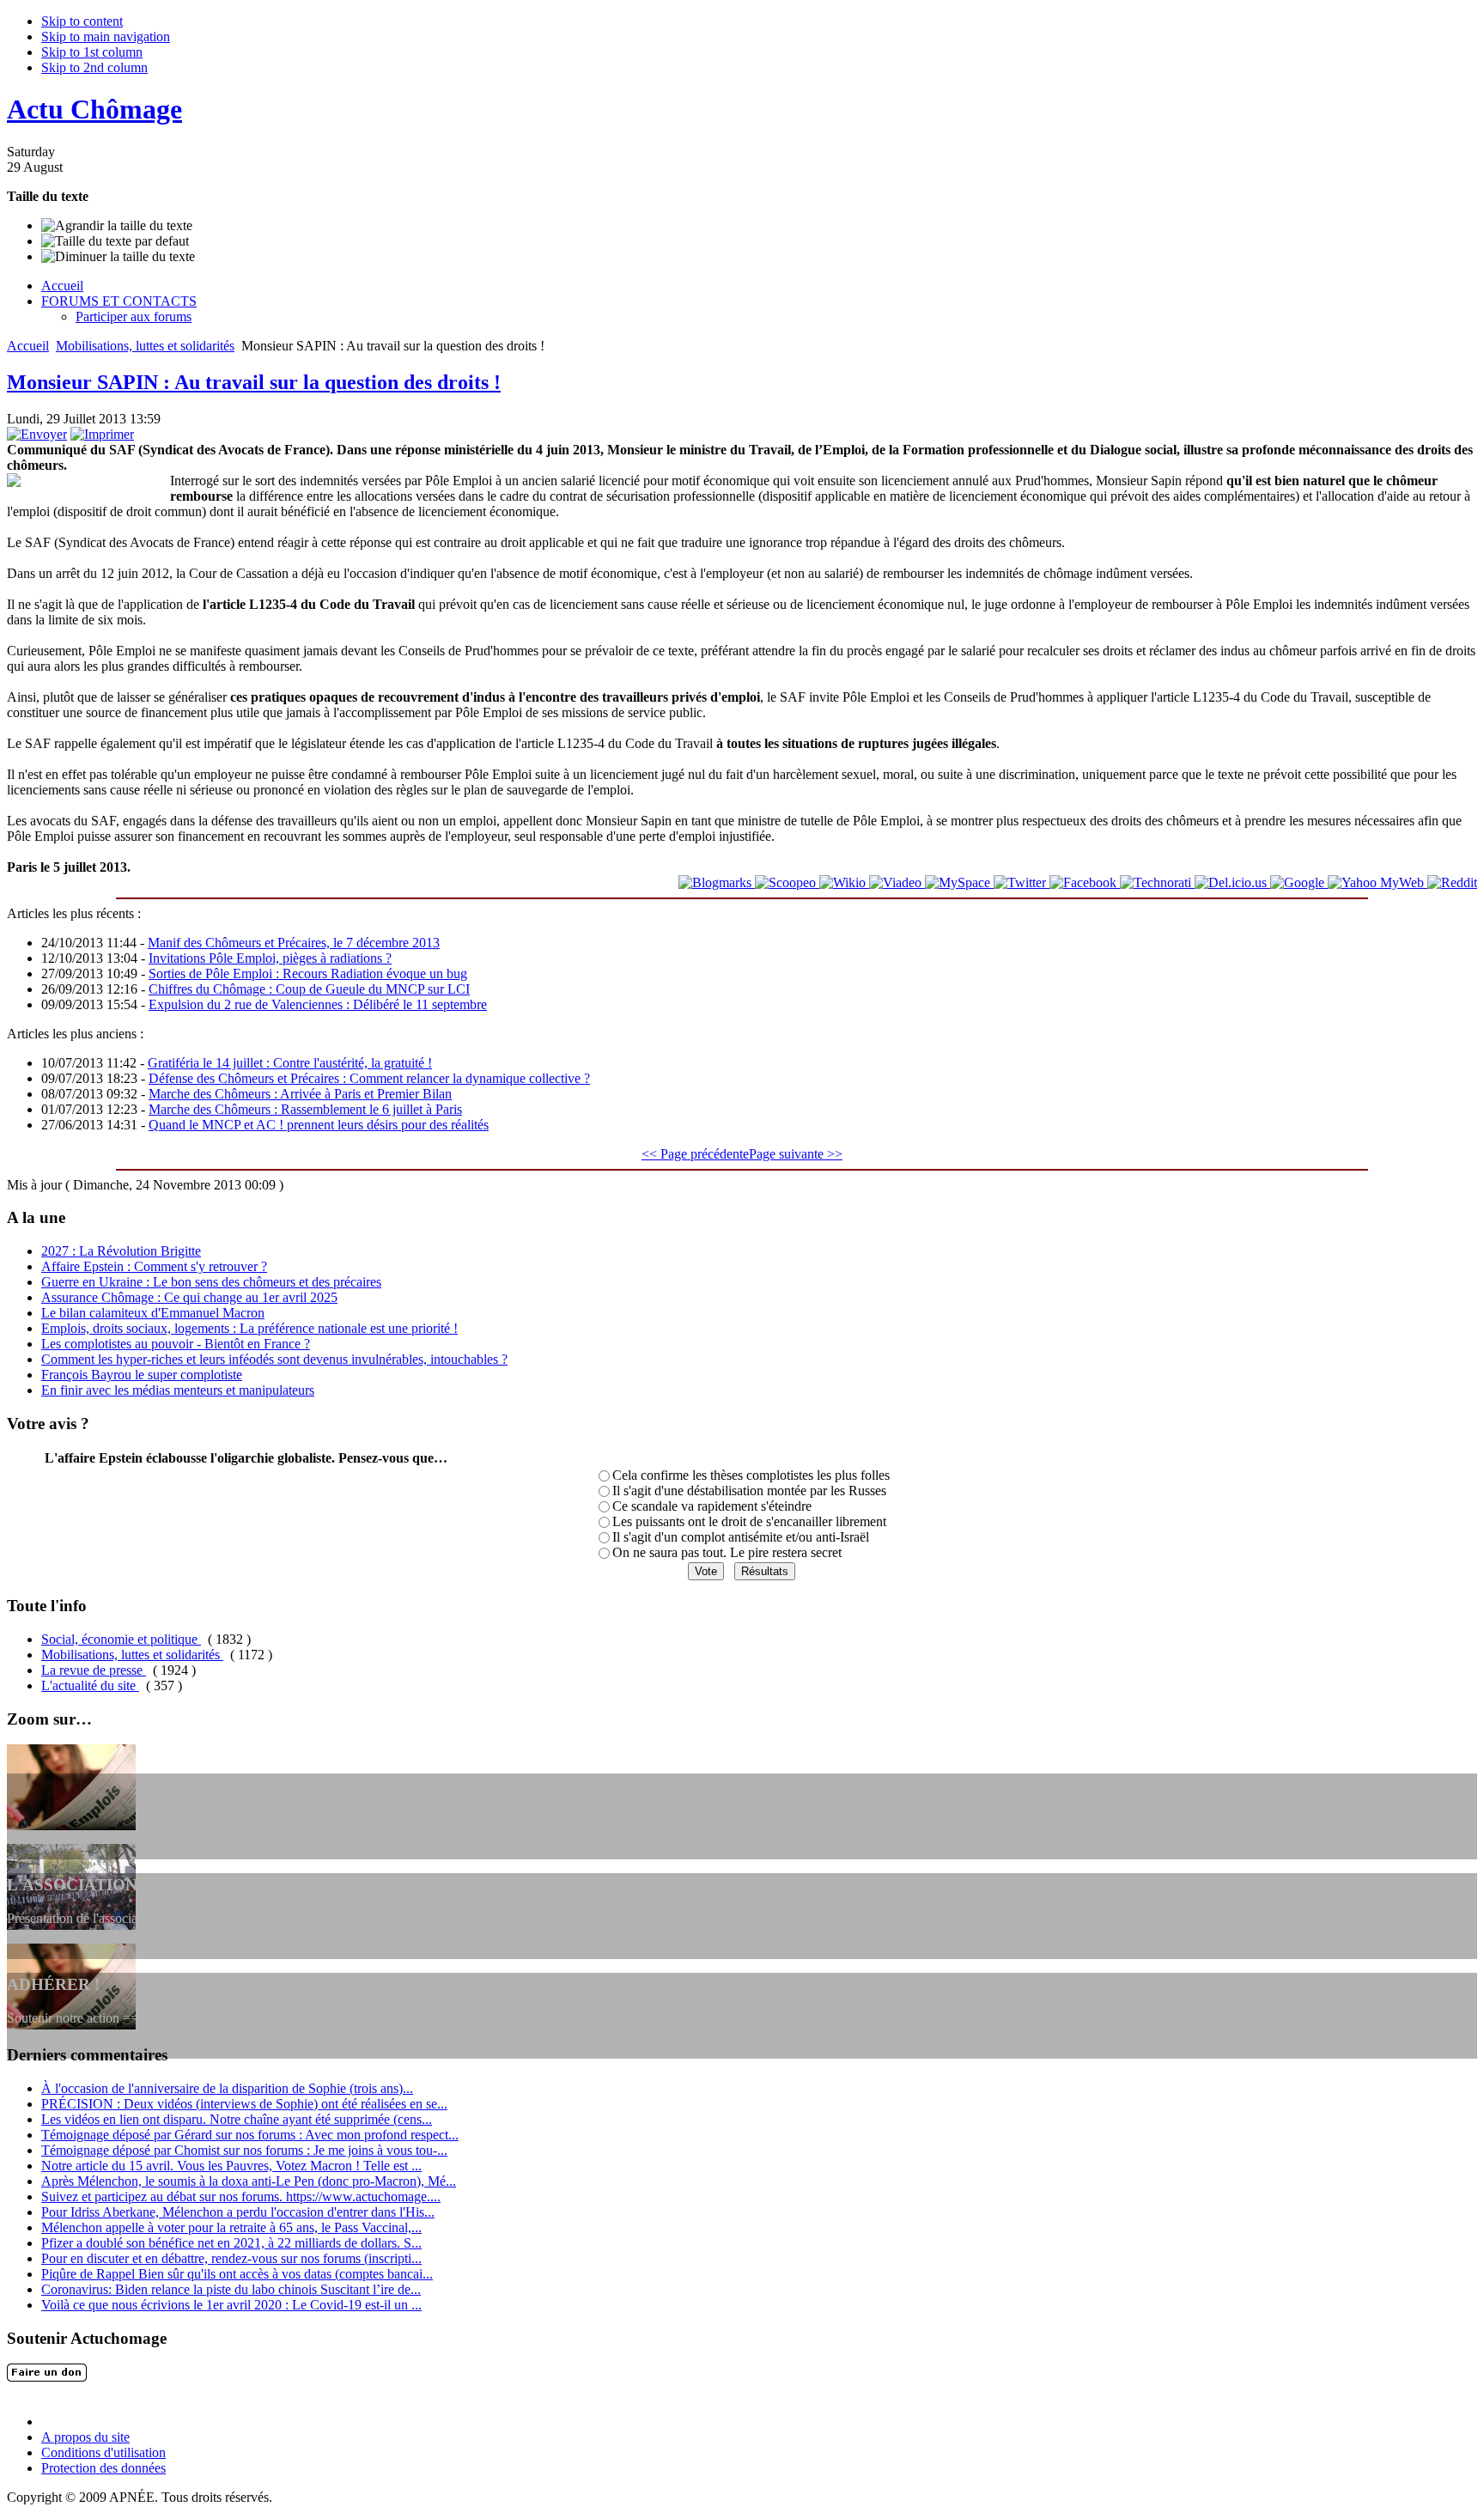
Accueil (28, 346)
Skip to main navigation (106, 37)
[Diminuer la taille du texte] (118, 257)
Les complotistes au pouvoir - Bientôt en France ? (176, 1344)
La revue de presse (94, 1670)
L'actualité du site (90, 1685)
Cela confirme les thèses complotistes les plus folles (751, 1475)
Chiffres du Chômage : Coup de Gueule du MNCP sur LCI (309, 989)
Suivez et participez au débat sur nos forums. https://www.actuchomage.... (241, 2197)
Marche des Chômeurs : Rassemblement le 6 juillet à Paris (305, 1109)
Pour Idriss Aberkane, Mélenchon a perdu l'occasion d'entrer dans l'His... (238, 2212)
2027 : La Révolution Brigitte (121, 1251)
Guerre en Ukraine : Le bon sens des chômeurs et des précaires (211, 1282)
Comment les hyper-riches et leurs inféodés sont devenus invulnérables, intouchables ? (274, 1359)
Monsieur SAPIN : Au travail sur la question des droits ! (254, 382)
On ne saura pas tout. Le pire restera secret (727, 1552)
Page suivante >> (796, 1154)
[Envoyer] (37, 434)
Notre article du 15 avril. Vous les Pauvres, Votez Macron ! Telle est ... (231, 2166)
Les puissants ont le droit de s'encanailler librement (749, 1521)
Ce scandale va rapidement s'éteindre (712, 1506)
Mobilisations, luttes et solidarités (145, 346)
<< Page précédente (695, 1154)
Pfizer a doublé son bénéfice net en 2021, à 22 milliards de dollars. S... (231, 2243)
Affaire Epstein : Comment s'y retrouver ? (154, 1266)
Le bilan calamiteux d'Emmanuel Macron (153, 1313)
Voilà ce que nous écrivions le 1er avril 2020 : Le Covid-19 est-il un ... (231, 2305)
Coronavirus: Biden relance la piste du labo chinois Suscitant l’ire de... (231, 2289)
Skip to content (82, 21)
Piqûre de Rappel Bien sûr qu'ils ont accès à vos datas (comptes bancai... (237, 2274)
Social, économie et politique (121, 1639)
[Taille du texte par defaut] (115, 241)
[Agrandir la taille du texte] (117, 226)
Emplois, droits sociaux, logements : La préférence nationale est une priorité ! (249, 1328)
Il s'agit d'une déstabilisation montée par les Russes (749, 1491)
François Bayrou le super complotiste (142, 1375)
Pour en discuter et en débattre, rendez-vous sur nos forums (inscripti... (231, 2258)
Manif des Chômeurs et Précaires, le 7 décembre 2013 (294, 943)
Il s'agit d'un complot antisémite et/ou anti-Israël (741, 1537)
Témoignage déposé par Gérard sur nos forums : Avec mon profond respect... (250, 2135)
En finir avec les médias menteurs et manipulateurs (178, 1390)
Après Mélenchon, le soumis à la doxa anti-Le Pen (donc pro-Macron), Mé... (249, 2181)
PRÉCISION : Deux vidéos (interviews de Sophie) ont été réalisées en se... (244, 2104)
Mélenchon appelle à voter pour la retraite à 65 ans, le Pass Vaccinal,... (231, 2227)
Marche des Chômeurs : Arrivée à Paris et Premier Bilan (300, 1094)
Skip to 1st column (92, 52)
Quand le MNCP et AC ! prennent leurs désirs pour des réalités (319, 1125)
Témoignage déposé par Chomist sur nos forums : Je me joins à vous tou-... (244, 2150)
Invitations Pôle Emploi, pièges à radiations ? (270, 958)
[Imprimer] (102, 434)
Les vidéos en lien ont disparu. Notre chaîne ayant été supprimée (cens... (237, 2119)
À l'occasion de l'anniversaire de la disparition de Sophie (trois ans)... (227, 2088)
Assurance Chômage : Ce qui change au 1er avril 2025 (189, 1297)
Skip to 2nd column (94, 67)
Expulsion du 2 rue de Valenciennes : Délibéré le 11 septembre (318, 1004)
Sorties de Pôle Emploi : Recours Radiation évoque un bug (308, 974)
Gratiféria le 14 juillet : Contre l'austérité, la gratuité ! (290, 1063)
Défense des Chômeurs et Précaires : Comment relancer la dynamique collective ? (369, 1078)
